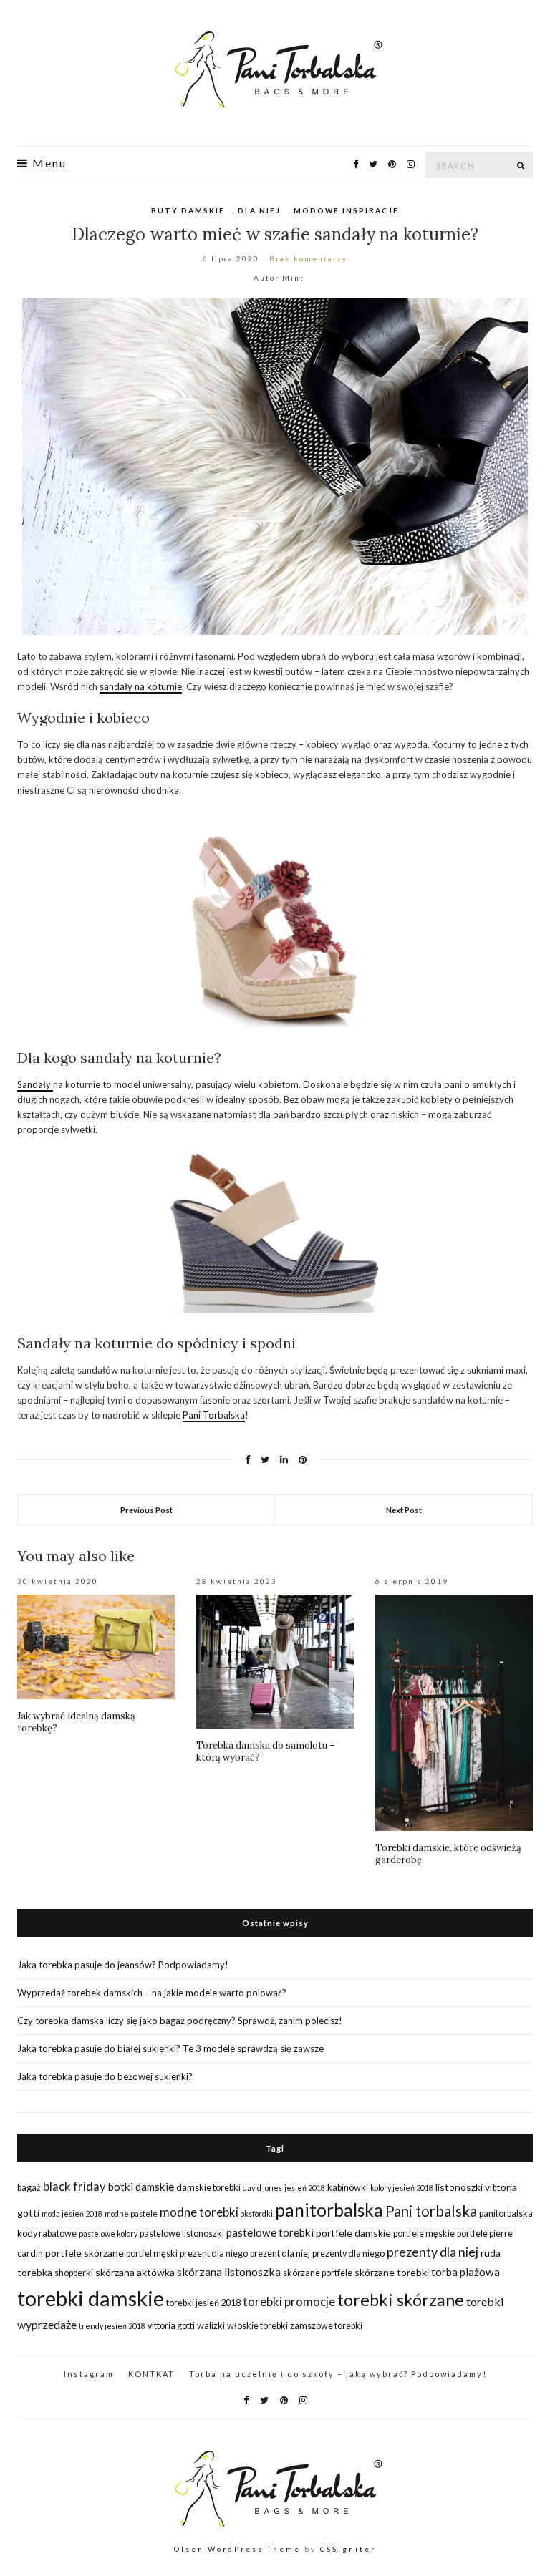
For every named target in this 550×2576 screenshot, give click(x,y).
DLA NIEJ (259, 210)
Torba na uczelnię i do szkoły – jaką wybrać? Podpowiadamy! (338, 2374)
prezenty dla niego (348, 2254)
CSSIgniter (348, 2549)
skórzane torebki (392, 2272)
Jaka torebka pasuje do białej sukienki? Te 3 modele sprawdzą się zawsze (170, 2048)
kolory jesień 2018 (402, 2188)
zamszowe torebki (326, 2326)
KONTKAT (151, 2374)
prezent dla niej (280, 2254)
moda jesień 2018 (72, 2213)
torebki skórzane (401, 2300)
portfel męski (152, 2254)
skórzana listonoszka (229, 2271)
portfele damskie (353, 2233)
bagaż (29, 2188)
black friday (74, 2186)
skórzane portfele (318, 2273)
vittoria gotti (171, 2326)
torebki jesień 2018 (203, 2303)
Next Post (404, 1510)
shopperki (74, 2273)
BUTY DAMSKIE (188, 210)
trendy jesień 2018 (112, 2326)
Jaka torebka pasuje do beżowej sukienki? (105, 2076)
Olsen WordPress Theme (237, 2549)
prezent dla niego (214, 2254)
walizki (211, 2326)
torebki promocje (289, 2302)
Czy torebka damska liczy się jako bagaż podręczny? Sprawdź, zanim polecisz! (180, 2021)
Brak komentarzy (308, 258)
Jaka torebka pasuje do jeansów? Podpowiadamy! (123, 1965)
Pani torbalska (431, 2211)
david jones (262, 2188)
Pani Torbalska (214, 1415)
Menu (48, 163)
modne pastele (131, 2213)
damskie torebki (208, 2188)
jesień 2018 (305, 2188)
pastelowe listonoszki (182, 2234)
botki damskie (141, 2187)
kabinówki (348, 2188)
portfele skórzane (85, 2253)
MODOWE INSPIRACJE (346, 210)
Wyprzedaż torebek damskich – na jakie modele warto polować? (152, 1993)
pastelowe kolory (108, 2234)
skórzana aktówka (135, 2272)
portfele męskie (424, 2234)
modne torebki (199, 2212)
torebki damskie (91, 2298)
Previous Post (146, 1510)
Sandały (35, 1084)
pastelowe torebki (270, 2232)
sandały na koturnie (141, 686)
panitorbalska (329, 2210)
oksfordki (257, 2213)
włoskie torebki (257, 2326)
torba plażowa (465, 2272)
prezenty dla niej (433, 2252)
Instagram (89, 2374)
